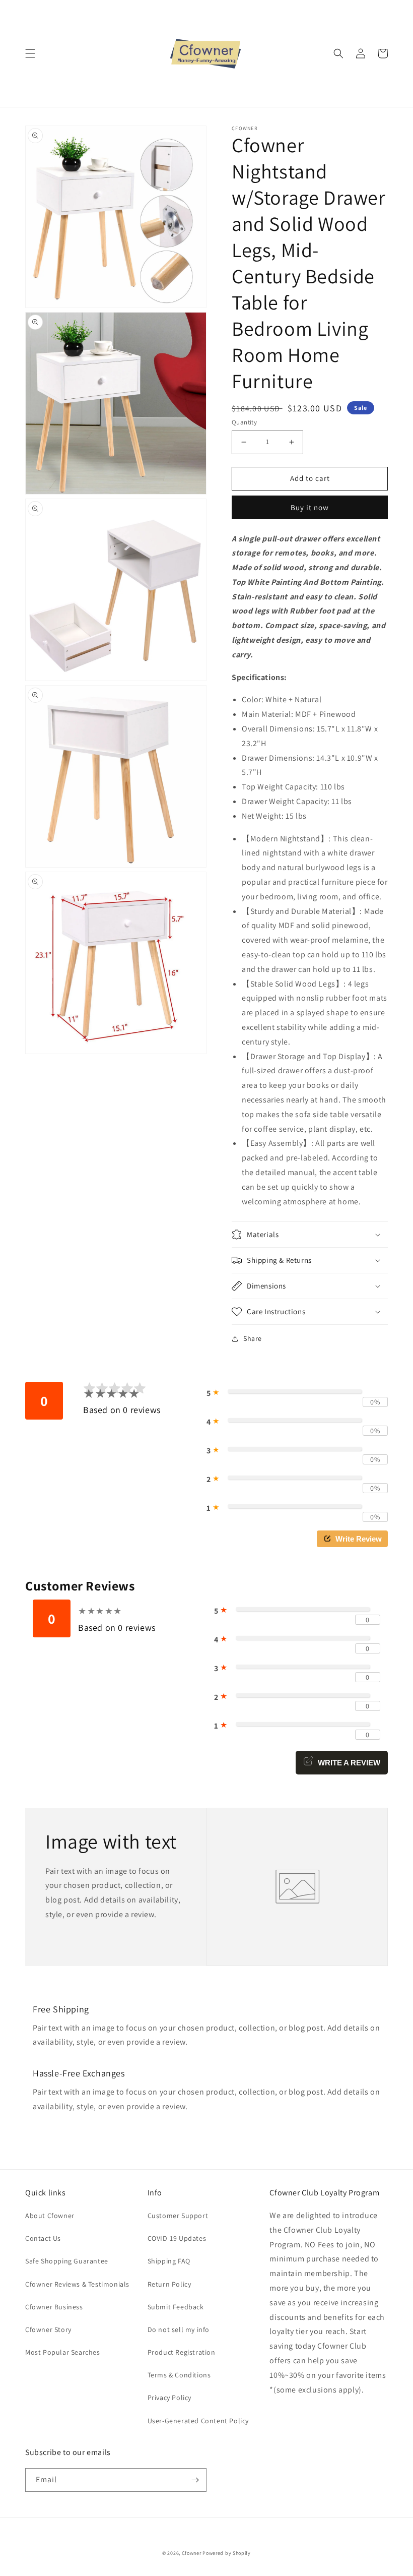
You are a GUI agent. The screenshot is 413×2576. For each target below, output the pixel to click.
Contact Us (43, 2238)
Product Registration (182, 2352)
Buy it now (310, 507)
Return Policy (169, 2284)
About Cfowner (50, 2216)
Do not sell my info (179, 2329)
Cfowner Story (48, 2329)
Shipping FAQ (169, 2261)
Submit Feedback (176, 2307)
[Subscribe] (195, 2480)
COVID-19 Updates (177, 2238)
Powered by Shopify (227, 2553)
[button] (30, 53)
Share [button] (253, 1338)
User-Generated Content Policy (198, 2421)
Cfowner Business (54, 2307)
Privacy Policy (169, 2398)
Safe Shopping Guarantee (67, 2261)
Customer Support (178, 2216)
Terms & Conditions (179, 2375)
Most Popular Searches (63, 2352)
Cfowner (192, 2553)
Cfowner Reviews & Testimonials (77, 2284)
